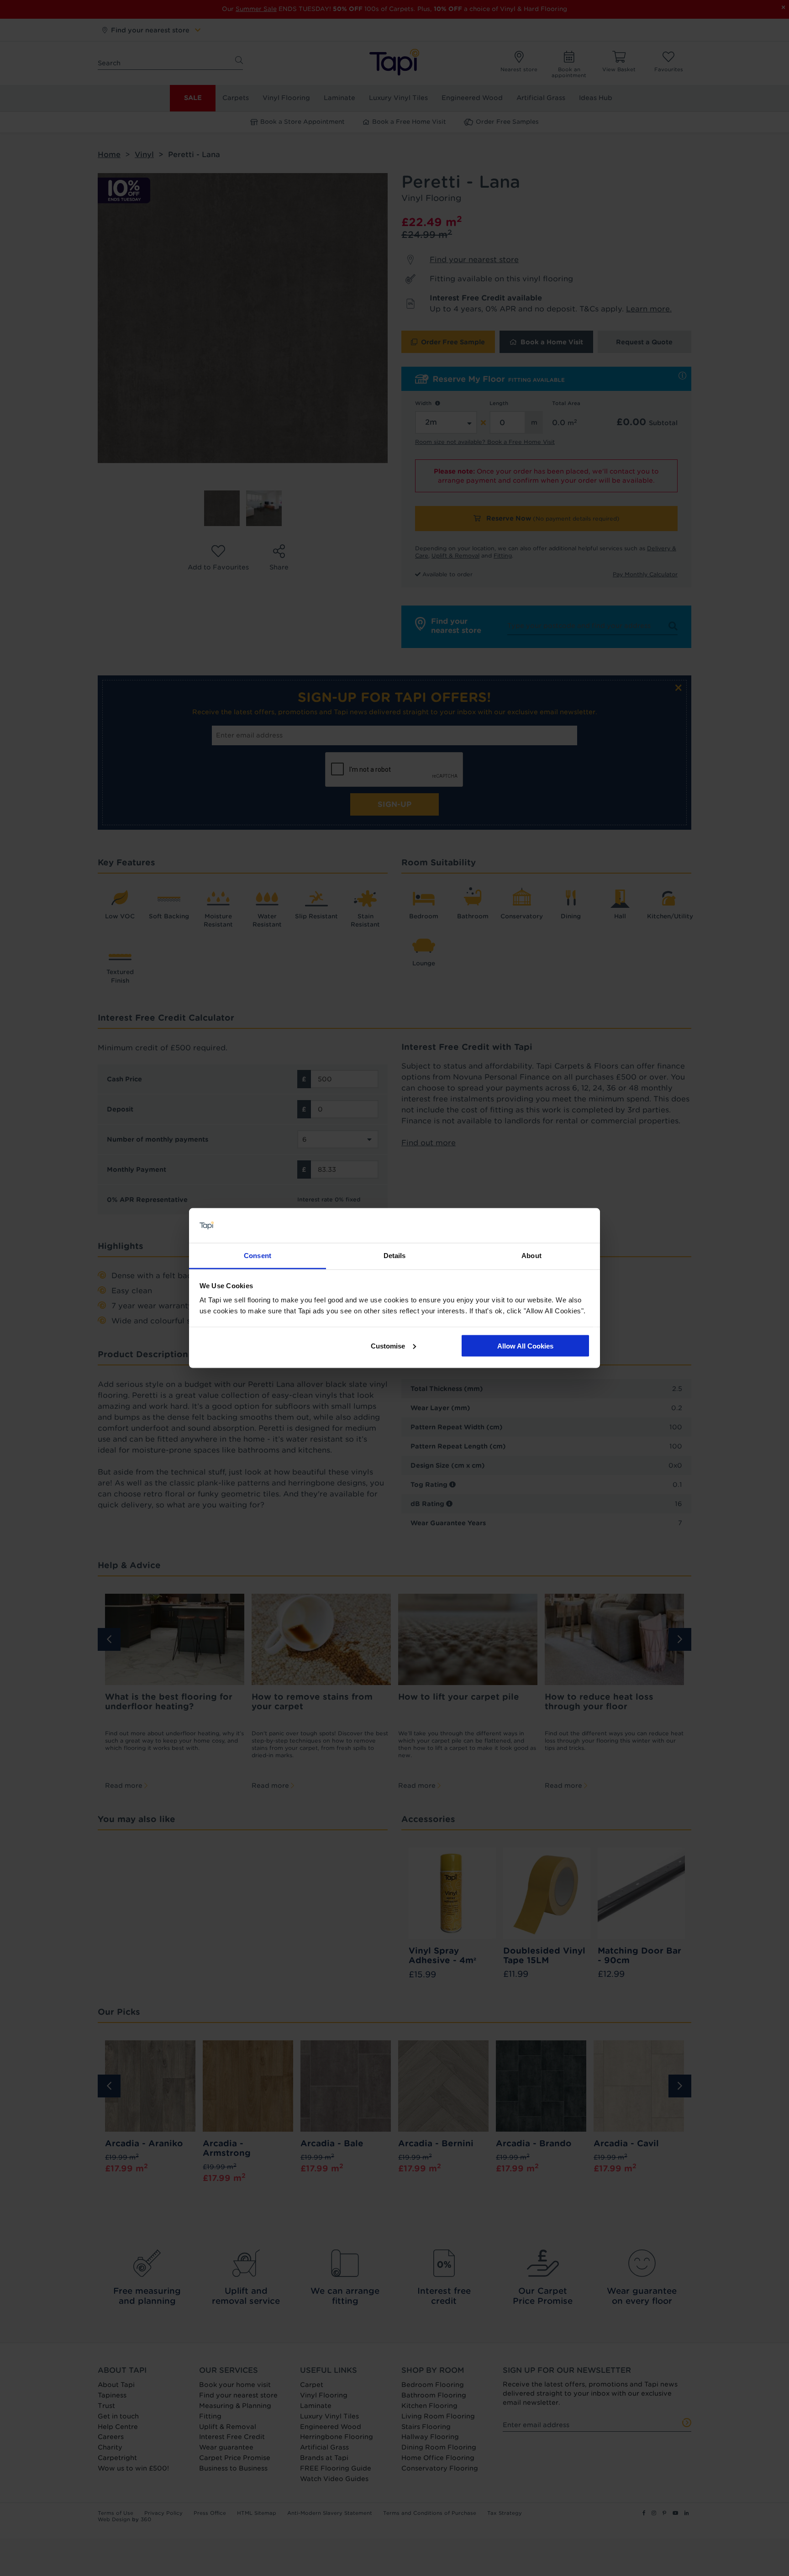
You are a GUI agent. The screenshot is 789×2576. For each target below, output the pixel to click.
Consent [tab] (258, 1256)
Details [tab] (395, 1256)
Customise (388, 1346)
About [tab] (531, 1256)
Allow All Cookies (525, 1346)
